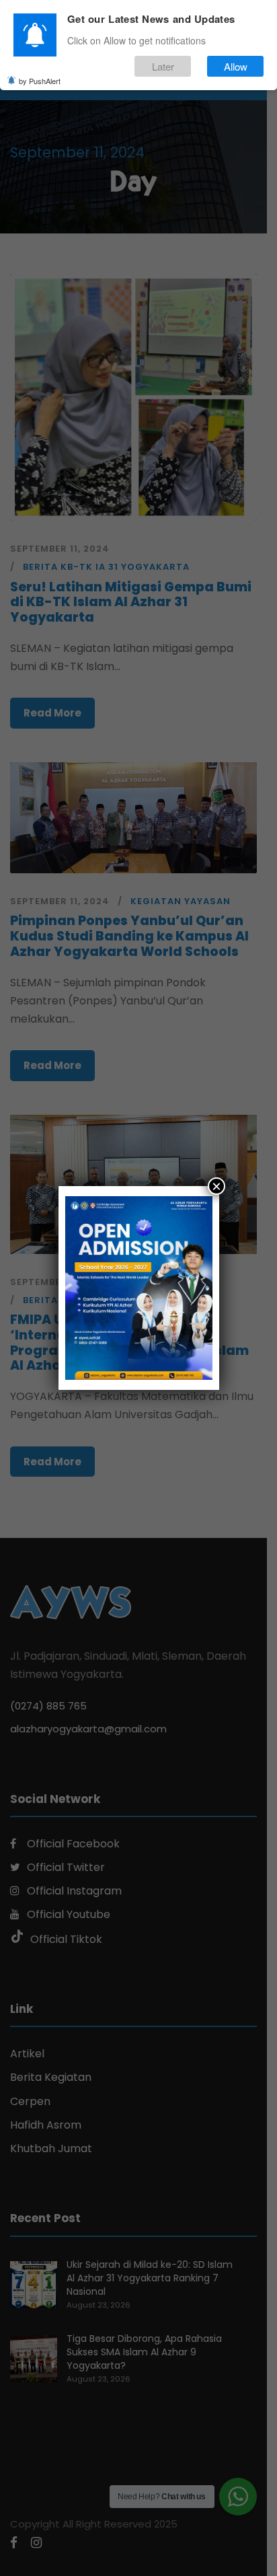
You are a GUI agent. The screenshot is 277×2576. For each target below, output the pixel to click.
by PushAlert (40, 81)
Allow (236, 66)
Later (163, 66)
